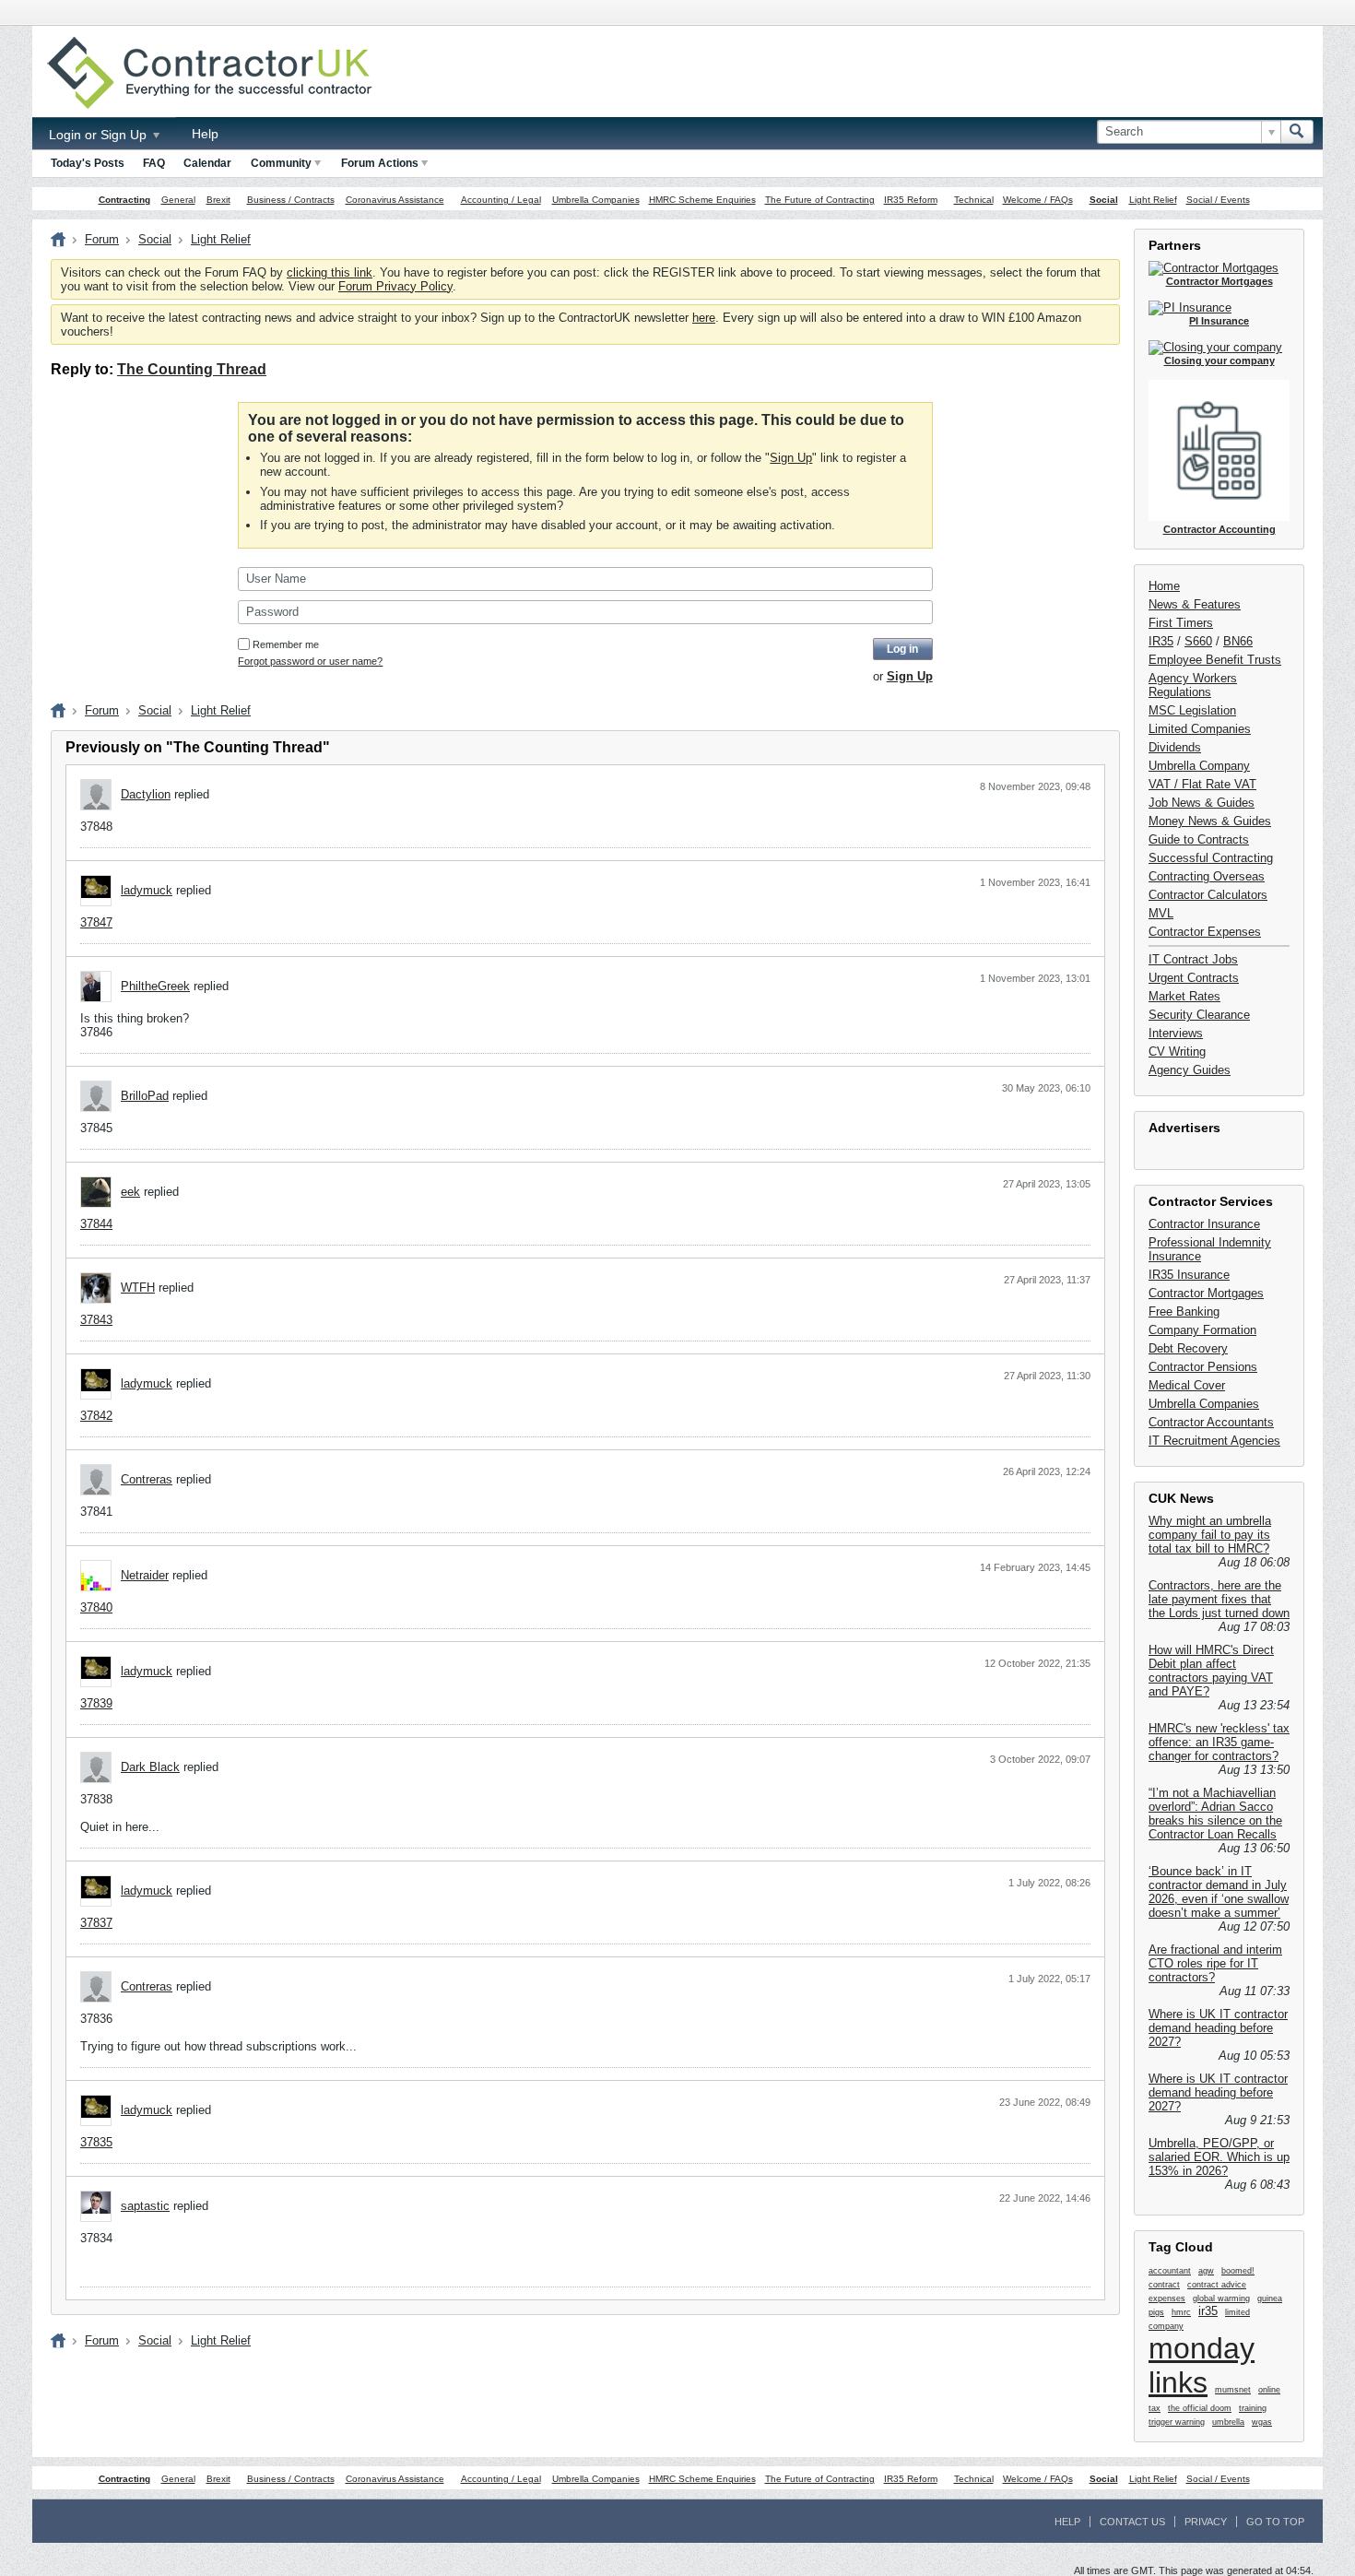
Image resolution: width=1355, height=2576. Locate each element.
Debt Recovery (1188, 1348)
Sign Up (791, 458)
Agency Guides (1190, 1070)
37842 (96, 1416)
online (1269, 2390)
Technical (974, 200)
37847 (96, 922)
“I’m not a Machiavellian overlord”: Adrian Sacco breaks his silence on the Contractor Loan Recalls (1215, 1814)
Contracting (124, 200)
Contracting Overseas (1207, 876)
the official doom (1200, 2408)
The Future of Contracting (820, 200)
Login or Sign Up (100, 135)
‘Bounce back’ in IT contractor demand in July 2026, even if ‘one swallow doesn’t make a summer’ (1219, 1892)
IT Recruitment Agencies (1214, 1441)
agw (1206, 2271)
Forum (102, 239)
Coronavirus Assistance (395, 200)
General (178, 200)
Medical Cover (1187, 1385)
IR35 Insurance (1189, 1275)
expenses (1167, 2298)
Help (205, 134)
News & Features (1195, 604)
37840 (96, 1607)
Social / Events (1218, 200)
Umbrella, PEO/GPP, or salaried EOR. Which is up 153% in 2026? (1219, 2157)
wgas (1262, 2422)
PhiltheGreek (155, 986)
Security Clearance (1199, 1015)
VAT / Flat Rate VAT (1202, 784)
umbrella (1228, 2422)
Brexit (218, 200)
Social (1104, 200)
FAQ (154, 163)
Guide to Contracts (1199, 839)
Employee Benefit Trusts (1215, 660)
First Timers (1181, 623)
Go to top (1275, 2522)
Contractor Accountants (1211, 1422)
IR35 (1161, 641)
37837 (96, 1923)
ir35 (1208, 2311)
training (1253, 2408)
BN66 (1238, 641)
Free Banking (1184, 1312)
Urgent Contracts (1194, 978)
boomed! (1238, 2271)
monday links (1202, 2365)
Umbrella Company (1199, 766)
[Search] (1297, 132)
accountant (1170, 2271)
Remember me (286, 644)
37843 (96, 1320)
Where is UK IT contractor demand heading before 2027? (1218, 2028)
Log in (902, 649)
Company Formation (1202, 1330)
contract (1164, 2285)
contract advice (1217, 2285)
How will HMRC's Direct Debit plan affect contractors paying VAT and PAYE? (1211, 1671)
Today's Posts (88, 163)
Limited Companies (1200, 729)
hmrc (1181, 2312)
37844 (96, 1224)
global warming (1221, 2298)
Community (281, 163)
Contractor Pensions (1203, 1367)
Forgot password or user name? (310, 661)
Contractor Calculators (1208, 895)
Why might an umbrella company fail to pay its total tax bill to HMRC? (1210, 1535)
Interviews (1176, 1033)
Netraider (145, 1575)
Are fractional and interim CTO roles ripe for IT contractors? (1215, 1963)
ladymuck (147, 890)
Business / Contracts (291, 200)
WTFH (138, 1288)
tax (1155, 2408)
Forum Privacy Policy (395, 286)
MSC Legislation (1192, 710)
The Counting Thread (192, 369)
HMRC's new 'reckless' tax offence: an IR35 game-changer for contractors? (1219, 1742)
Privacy (1206, 2522)
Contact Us (1132, 2522)
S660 (1198, 641)
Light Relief (1153, 200)
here (704, 318)
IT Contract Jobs (1193, 959)
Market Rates (1184, 996)
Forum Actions (380, 163)
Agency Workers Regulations (1193, 685)
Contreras (147, 1479)
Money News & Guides (1210, 821)
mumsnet (1233, 2390)
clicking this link (330, 272)
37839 (96, 1703)
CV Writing (1177, 1052)
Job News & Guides (1202, 803)
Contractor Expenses (1205, 932)
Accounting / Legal (501, 200)
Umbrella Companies (596, 200)
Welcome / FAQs (1038, 200)
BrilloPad (145, 1096)
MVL (1161, 913)
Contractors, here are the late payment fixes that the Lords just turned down (1219, 1599)
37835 (96, 2142)
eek (130, 1192)
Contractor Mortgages (1206, 1293)
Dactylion (146, 794)
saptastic (145, 2206)
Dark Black (150, 1767)
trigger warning (1177, 2422)
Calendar (207, 163)
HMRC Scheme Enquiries (702, 200)
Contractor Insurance (1204, 1224)
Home (1164, 586)
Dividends (1175, 747)
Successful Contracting (1211, 858)
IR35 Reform (911, 200)
